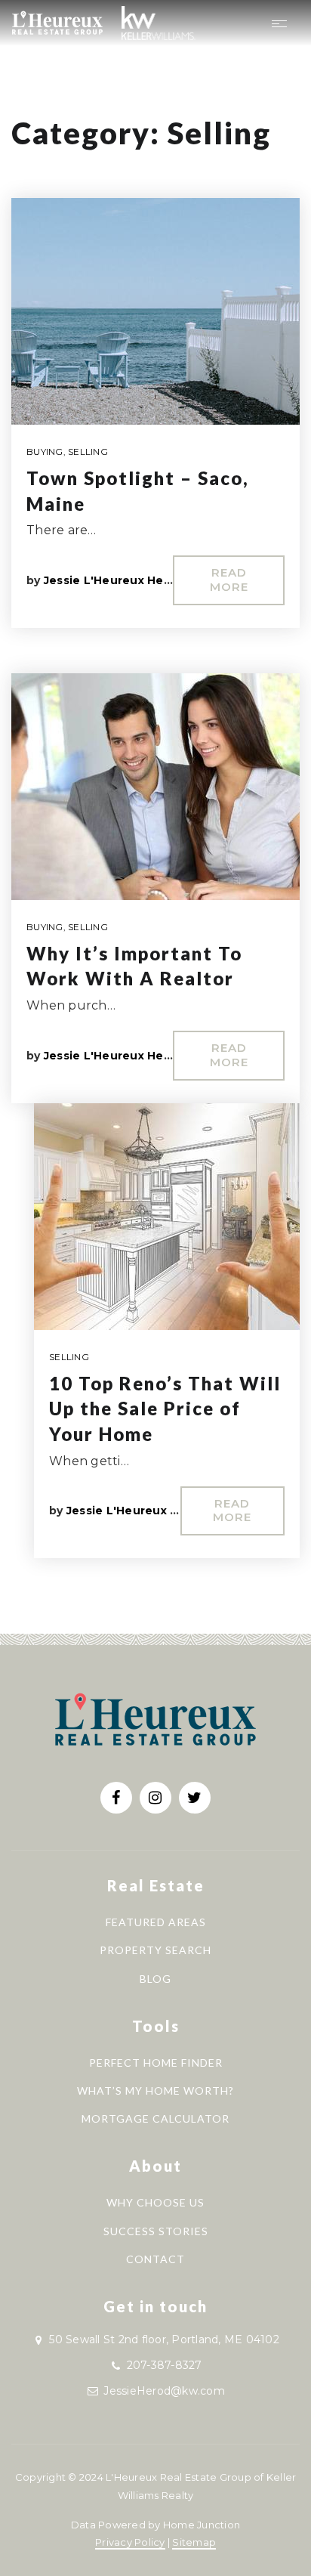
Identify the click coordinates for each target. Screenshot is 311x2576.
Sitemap (194, 2542)
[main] (155, 817)
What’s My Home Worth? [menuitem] (155, 2090)
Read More (229, 580)
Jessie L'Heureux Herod (114, 580)
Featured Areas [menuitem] (156, 1922)
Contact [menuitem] (155, 2259)
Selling (88, 451)
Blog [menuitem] (155, 1979)
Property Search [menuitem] (155, 1950)
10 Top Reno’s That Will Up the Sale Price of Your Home (165, 1409)
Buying (45, 451)
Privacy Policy (130, 2542)
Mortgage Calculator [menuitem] (155, 2118)
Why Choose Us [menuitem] (155, 2202)
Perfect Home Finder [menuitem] (156, 2063)
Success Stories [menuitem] (156, 2231)
